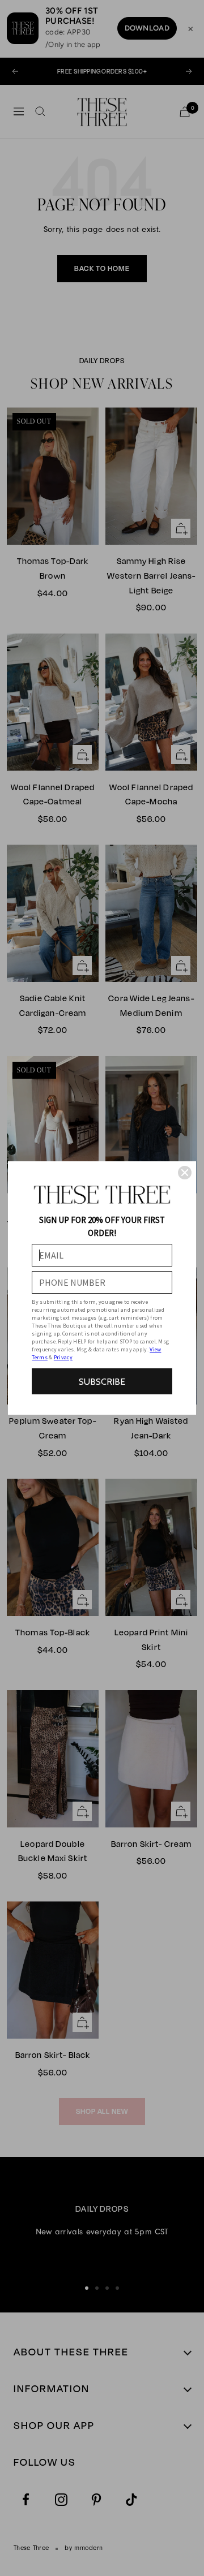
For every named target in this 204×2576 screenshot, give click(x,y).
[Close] (185, 1173)
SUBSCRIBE (102, 1382)
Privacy (63, 1357)
